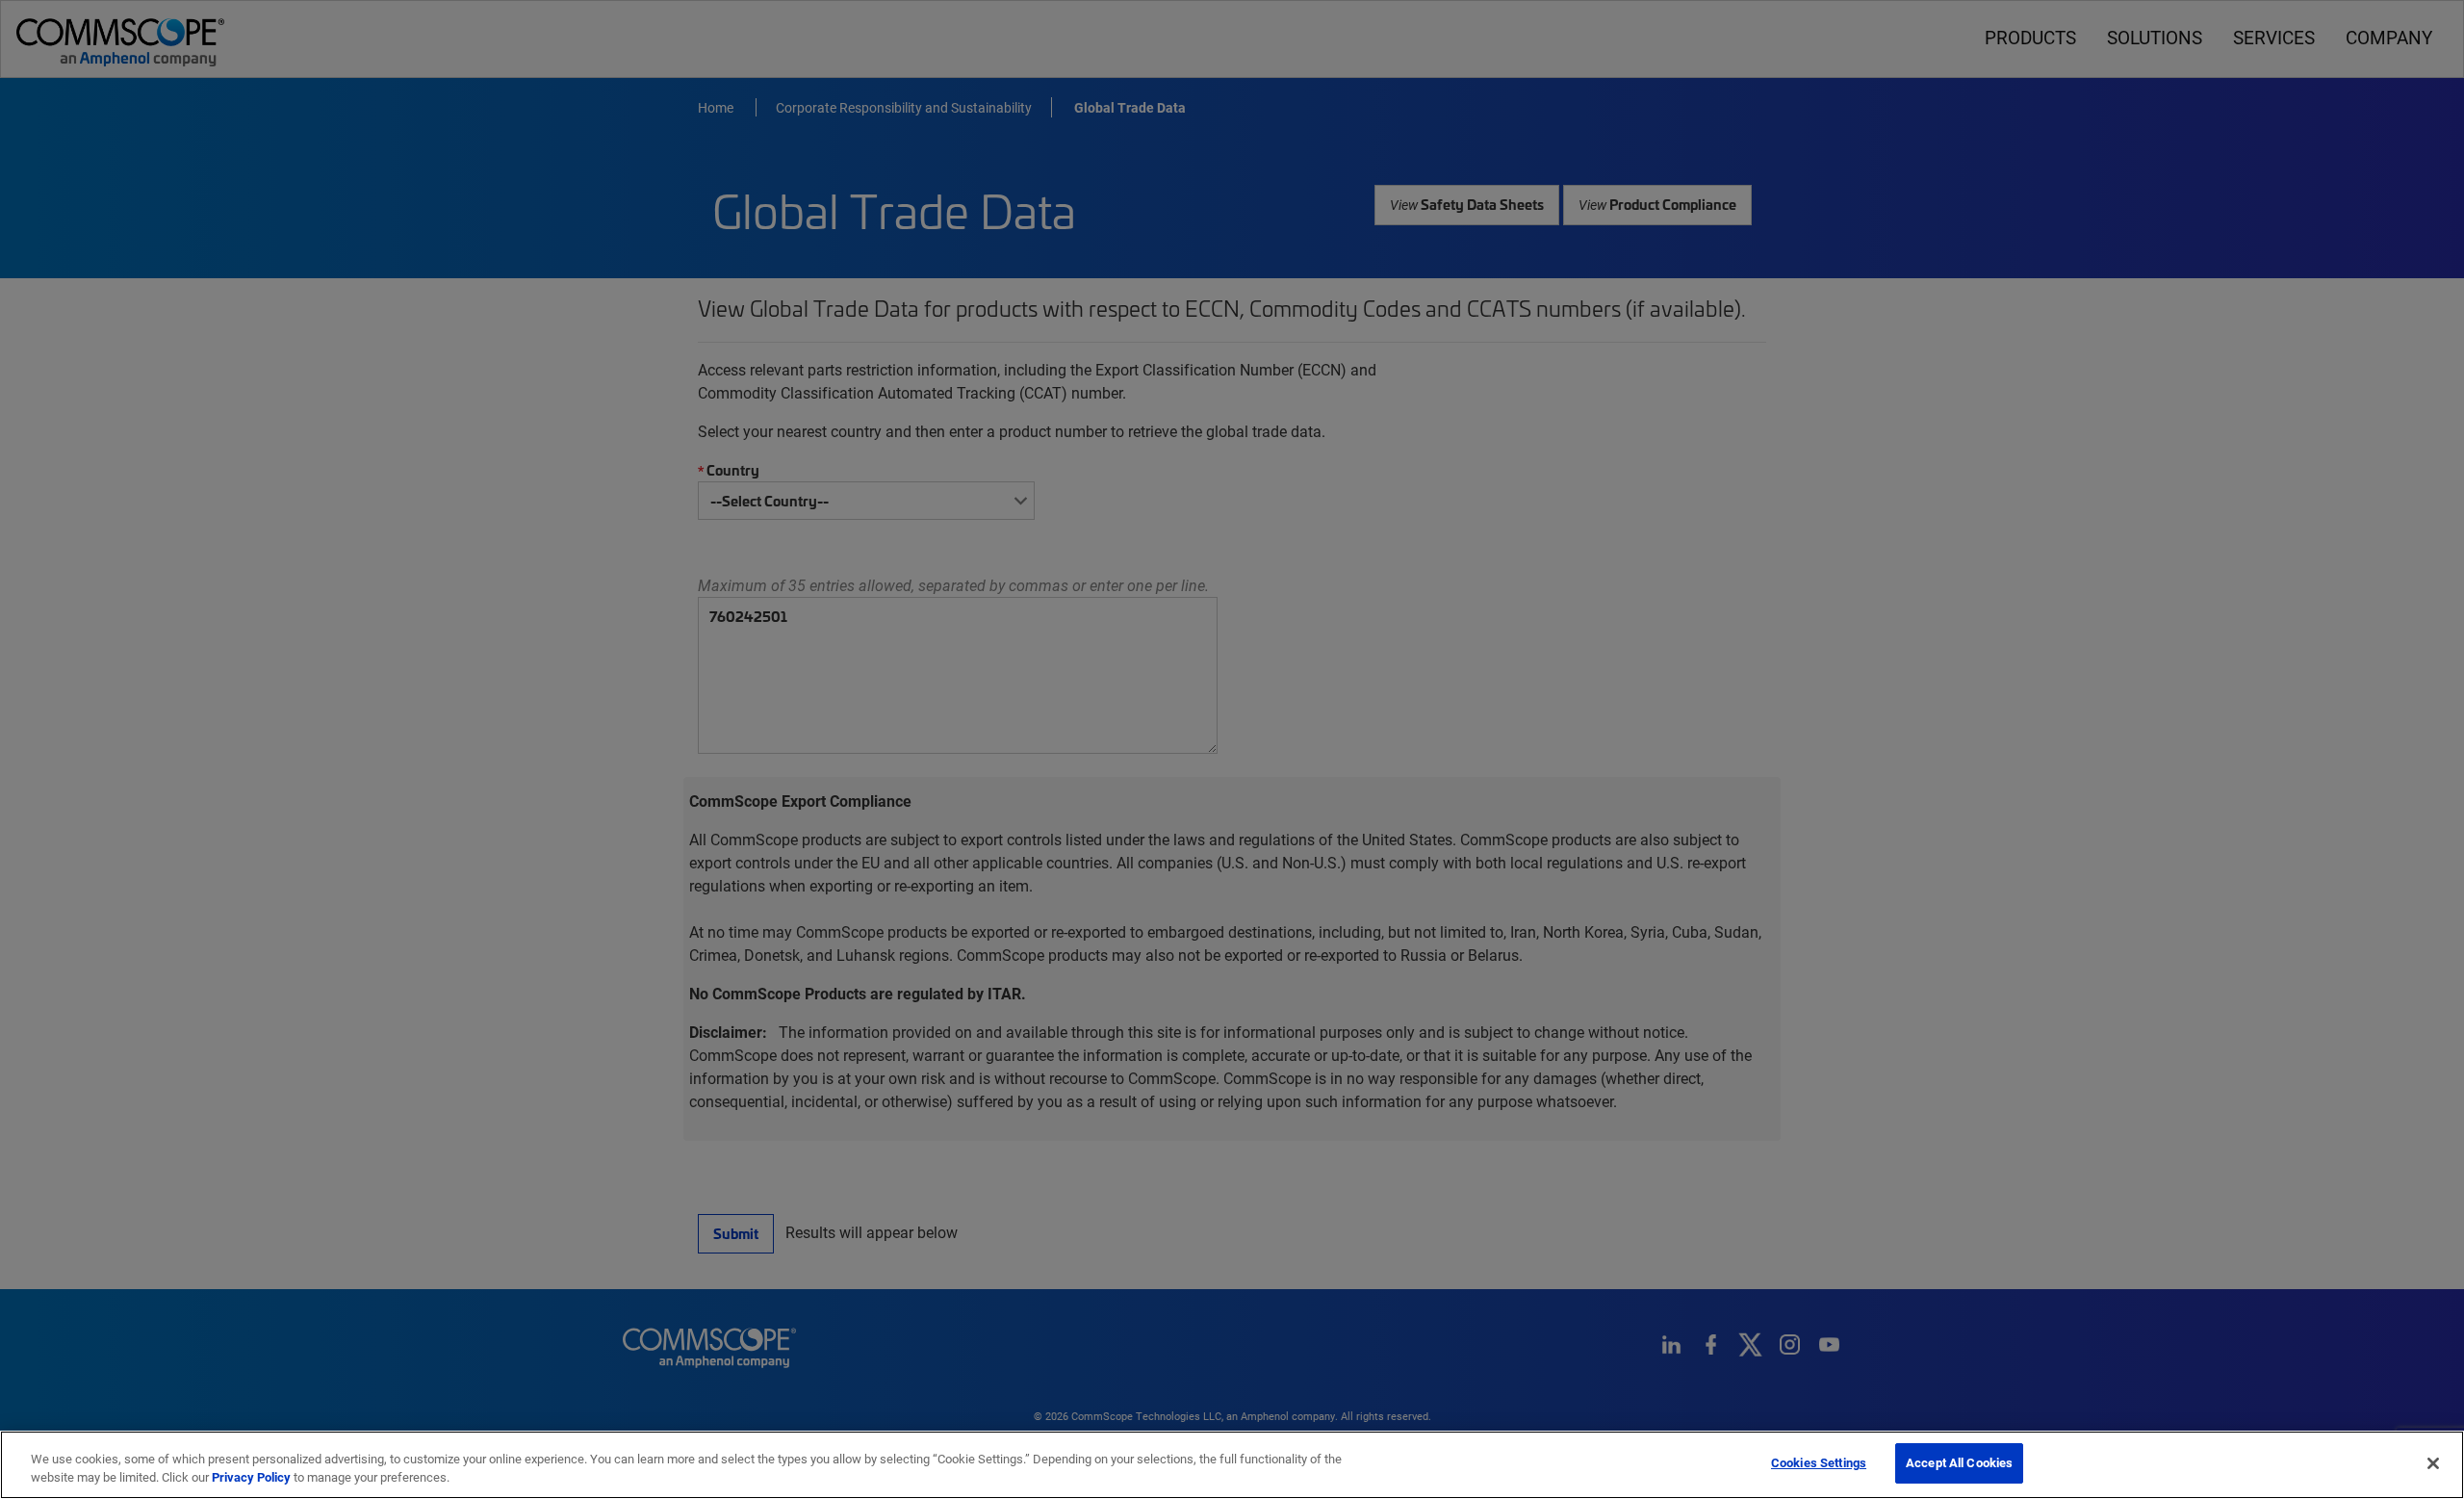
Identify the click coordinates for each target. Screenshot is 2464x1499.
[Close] (2433, 1463)
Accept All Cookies (1959, 1462)
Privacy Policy (251, 1478)
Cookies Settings (1819, 1462)
